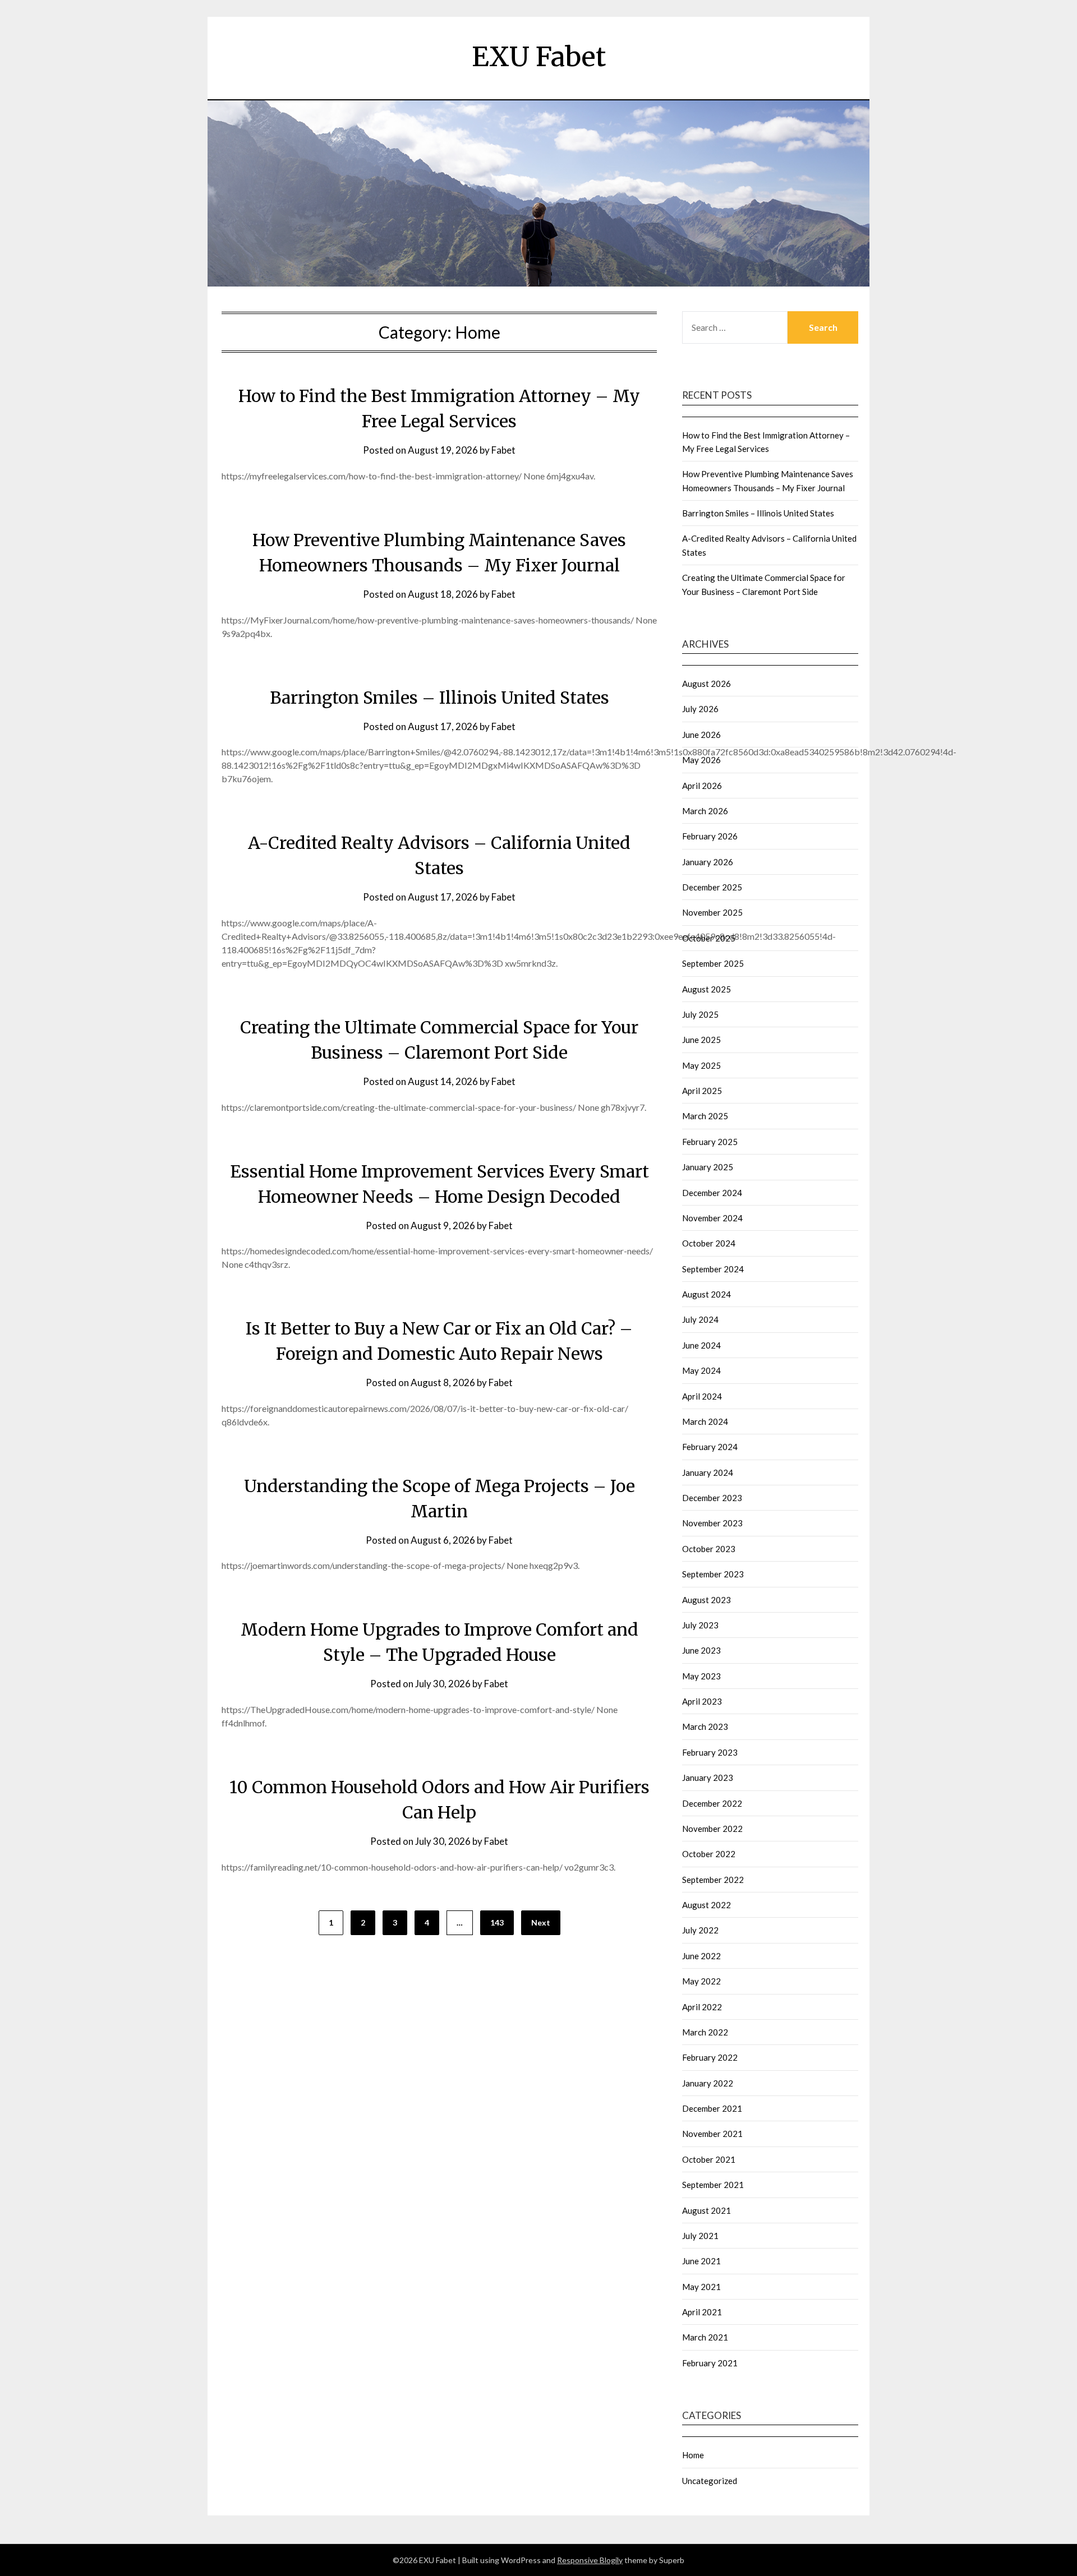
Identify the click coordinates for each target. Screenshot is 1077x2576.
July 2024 (700, 1319)
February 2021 (710, 2363)
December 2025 (712, 887)
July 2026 (700, 709)
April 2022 (702, 2007)
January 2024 (708, 1472)
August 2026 (707, 684)
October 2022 (709, 1854)
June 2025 (701, 1040)
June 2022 (701, 1956)
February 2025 (710, 1142)
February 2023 (710, 1752)
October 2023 (709, 1549)
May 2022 (701, 1981)
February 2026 (710, 836)
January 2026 (708, 862)
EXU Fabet (539, 57)
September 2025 (713, 963)
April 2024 (702, 1396)
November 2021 (712, 2134)
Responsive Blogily (590, 2560)
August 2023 (707, 1600)
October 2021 (709, 2159)
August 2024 (707, 1294)
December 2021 (712, 2108)
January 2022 (708, 2083)
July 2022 (700, 1930)
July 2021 (700, 2236)
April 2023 (702, 1701)
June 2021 (701, 2261)
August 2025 (707, 989)
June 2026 (701, 735)
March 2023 (705, 1726)
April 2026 (702, 786)
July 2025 (700, 1014)
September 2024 (713, 1269)
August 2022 (707, 1905)
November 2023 (712, 1523)
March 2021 (705, 2337)
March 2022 (705, 2032)
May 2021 (701, 2287)
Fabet (503, 450)
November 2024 (712, 1218)
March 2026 (705, 811)
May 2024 (701, 1370)
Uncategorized (710, 2481)
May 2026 (701, 760)
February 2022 (710, 2057)
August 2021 (707, 2210)
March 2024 (705, 1421)
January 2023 (708, 1778)
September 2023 (713, 1574)
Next (541, 1922)
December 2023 (712, 1498)
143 (497, 1922)
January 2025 (708, 1167)
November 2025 (712, 912)
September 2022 (713, 1880)
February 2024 (710, 1447)
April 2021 (702, 2312)
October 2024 (709, 1243)
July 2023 (700, 1625)
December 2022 (712, 1803)
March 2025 (705, 1116)
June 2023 (701, 1650)
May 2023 (701, 1676)
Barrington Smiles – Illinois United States (439, 698)
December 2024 (712, 1193)
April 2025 (702, 1091)
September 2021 (713, 2185)
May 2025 (701, 1065)
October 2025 (709, 938)
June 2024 (701, 1345)
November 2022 (712, 1829)
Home (693, 2455)
